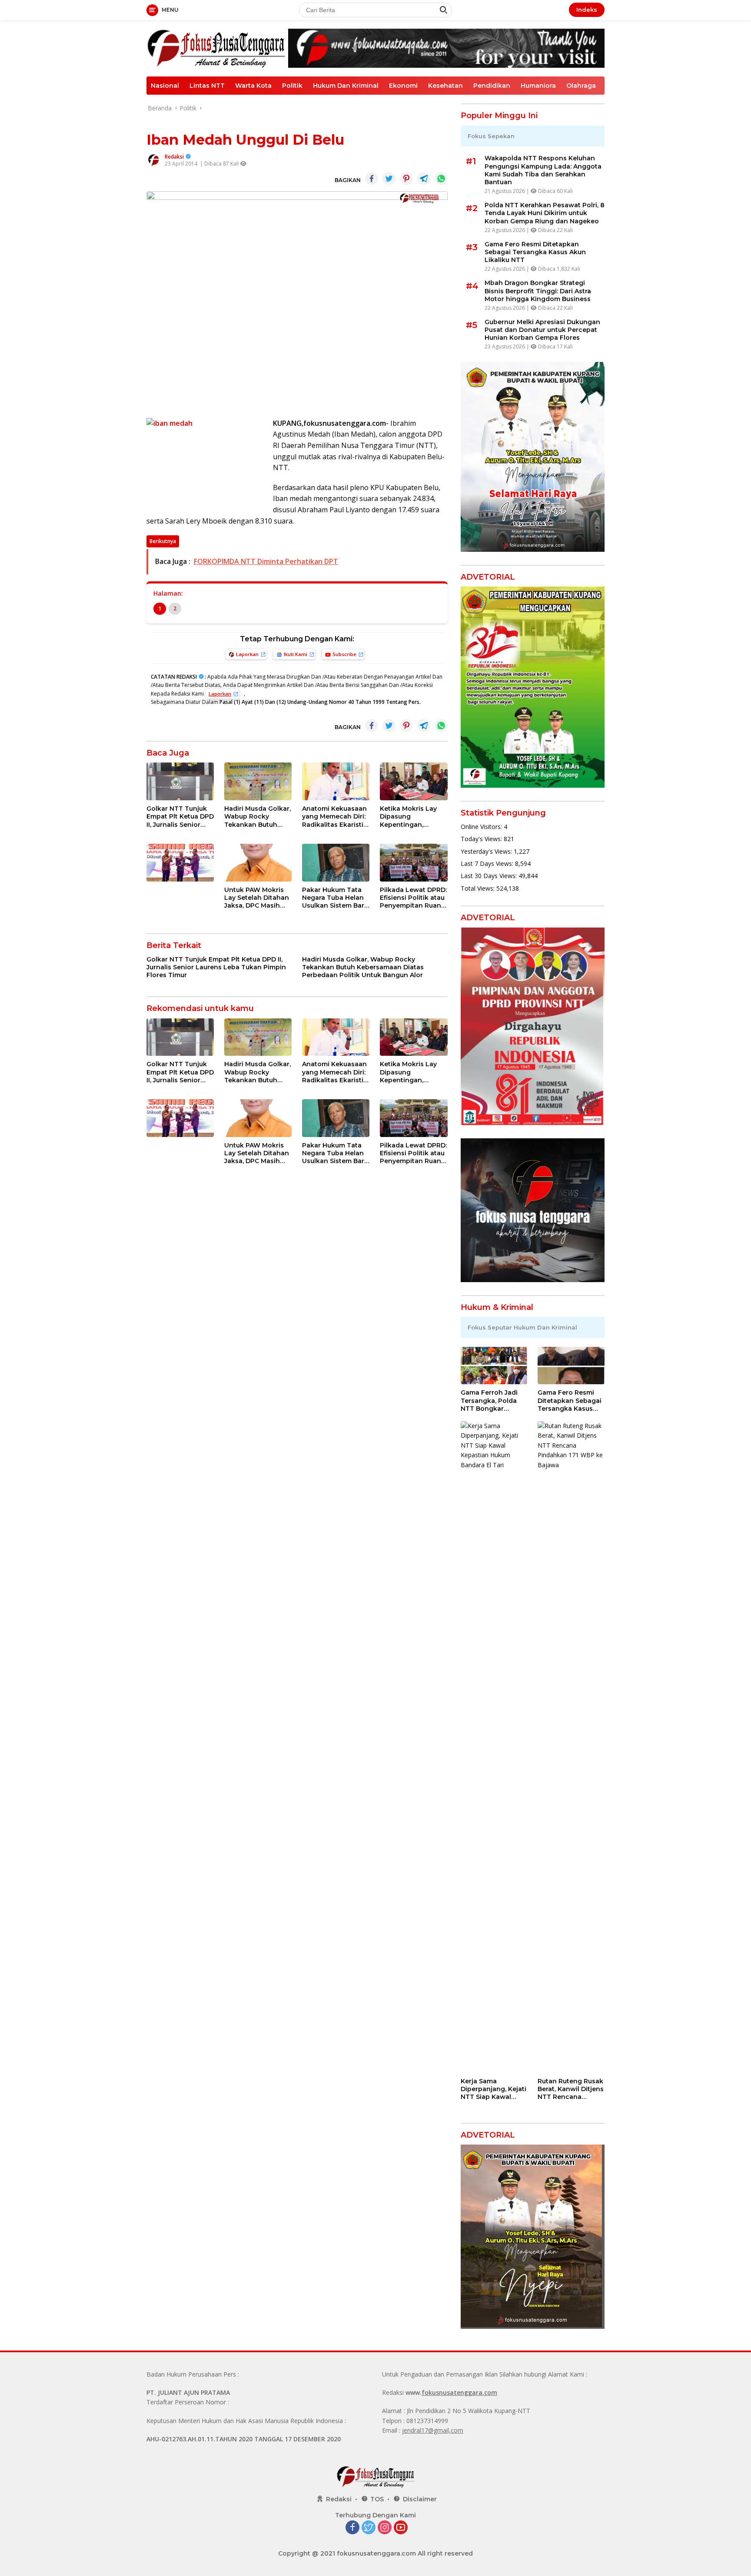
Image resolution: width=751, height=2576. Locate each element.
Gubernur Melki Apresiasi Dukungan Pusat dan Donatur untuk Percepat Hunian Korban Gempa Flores (542, 330)
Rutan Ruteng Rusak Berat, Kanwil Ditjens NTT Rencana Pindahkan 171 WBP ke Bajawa (571, 2089)
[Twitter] (369, 2528)
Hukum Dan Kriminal (346, 86)
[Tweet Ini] (389, 179)
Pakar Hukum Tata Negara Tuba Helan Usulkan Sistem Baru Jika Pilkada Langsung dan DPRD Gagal (336, 898)
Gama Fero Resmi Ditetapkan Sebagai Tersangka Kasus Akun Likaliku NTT (535, 252)
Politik (292, 86)
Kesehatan (445, 86)
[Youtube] (401, 2528)
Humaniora (538, 86)
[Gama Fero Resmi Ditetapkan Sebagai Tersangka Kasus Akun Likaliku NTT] (571, 1366)
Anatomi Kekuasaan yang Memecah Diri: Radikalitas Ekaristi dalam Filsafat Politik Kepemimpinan (334, 817)
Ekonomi (403, 86)
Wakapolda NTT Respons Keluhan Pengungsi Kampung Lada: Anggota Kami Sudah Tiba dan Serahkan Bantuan (543, 170)
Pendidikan (492, 86)
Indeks (587, 10)
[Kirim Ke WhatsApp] (441, 179)
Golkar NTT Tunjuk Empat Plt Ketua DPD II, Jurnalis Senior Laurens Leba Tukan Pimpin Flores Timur (180, 817)
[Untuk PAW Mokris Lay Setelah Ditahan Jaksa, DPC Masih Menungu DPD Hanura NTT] (258, 863)
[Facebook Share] (372, 179)
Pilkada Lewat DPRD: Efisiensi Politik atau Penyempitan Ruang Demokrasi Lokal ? (413, 898)
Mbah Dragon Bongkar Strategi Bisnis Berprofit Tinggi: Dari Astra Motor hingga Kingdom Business (538, 291)
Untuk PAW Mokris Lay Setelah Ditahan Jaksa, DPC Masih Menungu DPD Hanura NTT (257, 898)
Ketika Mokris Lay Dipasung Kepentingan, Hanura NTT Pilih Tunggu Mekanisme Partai (412, 817)
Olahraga (581, 86)
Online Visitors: (482, 827)
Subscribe (344, 654)
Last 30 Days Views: (490, 876)
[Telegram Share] (424, 179)
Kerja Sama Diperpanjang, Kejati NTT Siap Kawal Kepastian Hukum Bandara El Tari (493, 2089)
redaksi (174, 157)
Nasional (165, 86)
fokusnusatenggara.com (459, 2392)
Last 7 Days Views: (488, 864)
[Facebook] (352, 2528)
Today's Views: (482, 839)
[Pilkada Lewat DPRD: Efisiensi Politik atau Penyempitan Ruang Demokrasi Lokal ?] (414, 863)
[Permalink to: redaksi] (153, 160)
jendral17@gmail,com (433, 2430)
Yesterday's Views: (487, 851)
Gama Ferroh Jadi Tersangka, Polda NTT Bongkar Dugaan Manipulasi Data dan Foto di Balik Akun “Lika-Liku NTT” (492, 1401)
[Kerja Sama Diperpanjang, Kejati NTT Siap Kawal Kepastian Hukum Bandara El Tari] (494, 1747)
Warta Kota (253, 86)
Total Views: (479, 888)
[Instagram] (385, 2528)
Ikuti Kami (296, 654)
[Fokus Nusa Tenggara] (216, 48)
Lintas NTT (207, 86)
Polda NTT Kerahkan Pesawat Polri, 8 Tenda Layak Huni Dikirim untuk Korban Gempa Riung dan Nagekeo (545, 213)
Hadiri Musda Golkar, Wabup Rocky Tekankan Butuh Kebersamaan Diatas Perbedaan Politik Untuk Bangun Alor (258, 817)
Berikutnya (163, 541)
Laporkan (247, 654)
